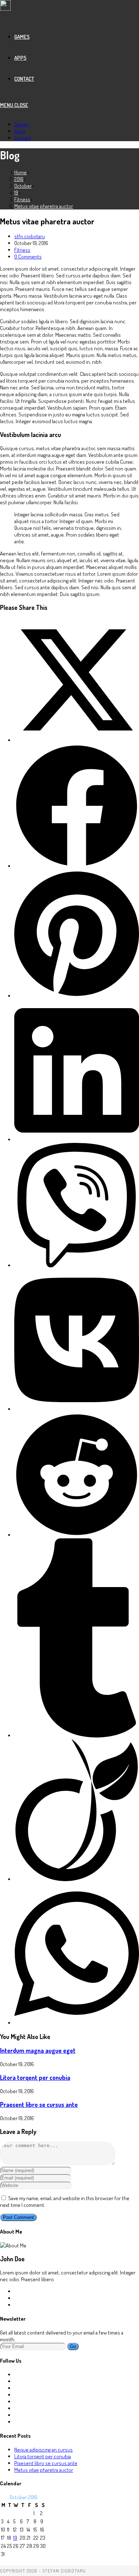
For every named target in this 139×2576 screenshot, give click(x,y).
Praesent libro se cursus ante (39, 2104)
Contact (23, 138)
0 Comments (28, 257)
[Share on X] (77, 740)
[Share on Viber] (77, 1265)
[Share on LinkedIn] (77, 1140)
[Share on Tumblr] (77, 1736)
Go (73, 2346)
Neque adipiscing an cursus (43, 2450)
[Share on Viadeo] (77, 1879)
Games (21, 124)
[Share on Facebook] (77, 866)
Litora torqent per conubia (35, 2077)
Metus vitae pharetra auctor (44, 206)
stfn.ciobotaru (30, 236)
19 (15, 2538)
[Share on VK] (77, 1409)
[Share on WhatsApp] (77, 2023)
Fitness (22, 250)
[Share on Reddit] (77, 1535)
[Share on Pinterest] (77, 996)
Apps (20, 131)
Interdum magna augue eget (38, 2050)
